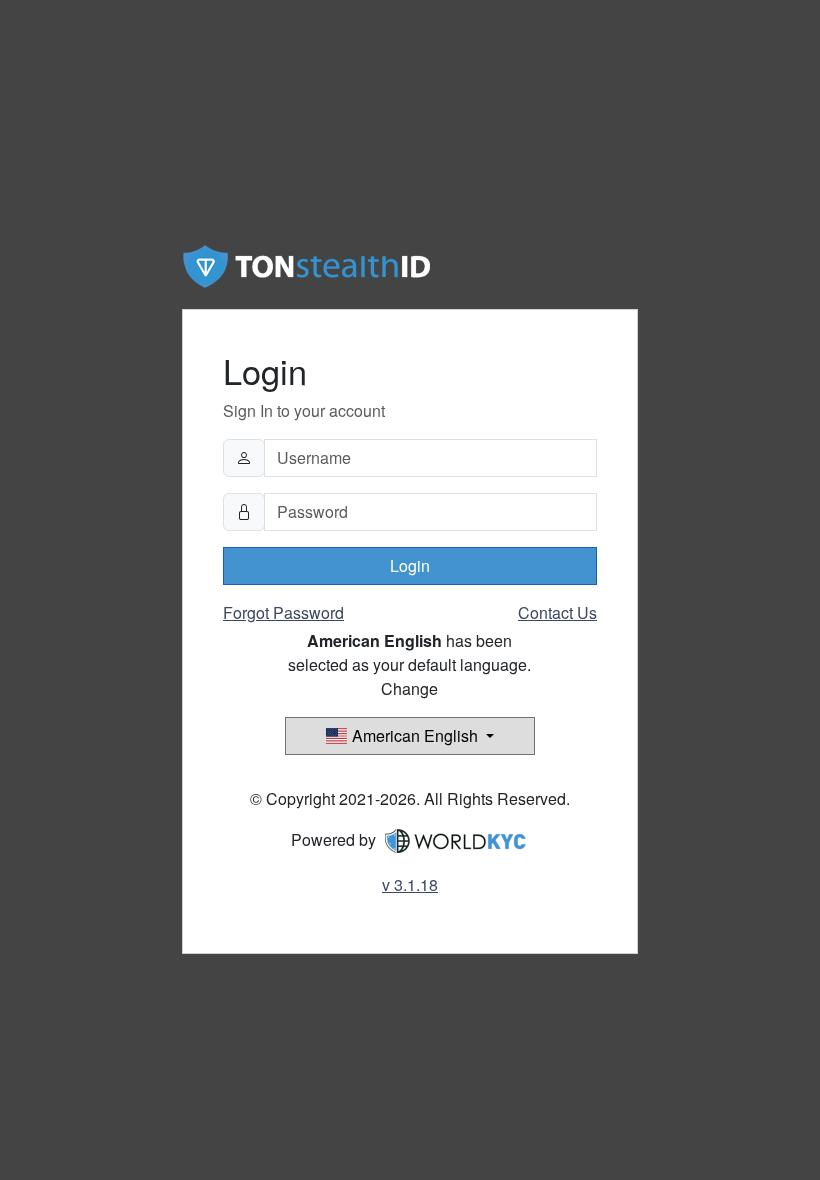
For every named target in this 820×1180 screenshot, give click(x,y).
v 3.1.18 (410, 884)
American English (415, 735)
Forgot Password (283, 612)
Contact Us (557, 612)
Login (410, 565)
